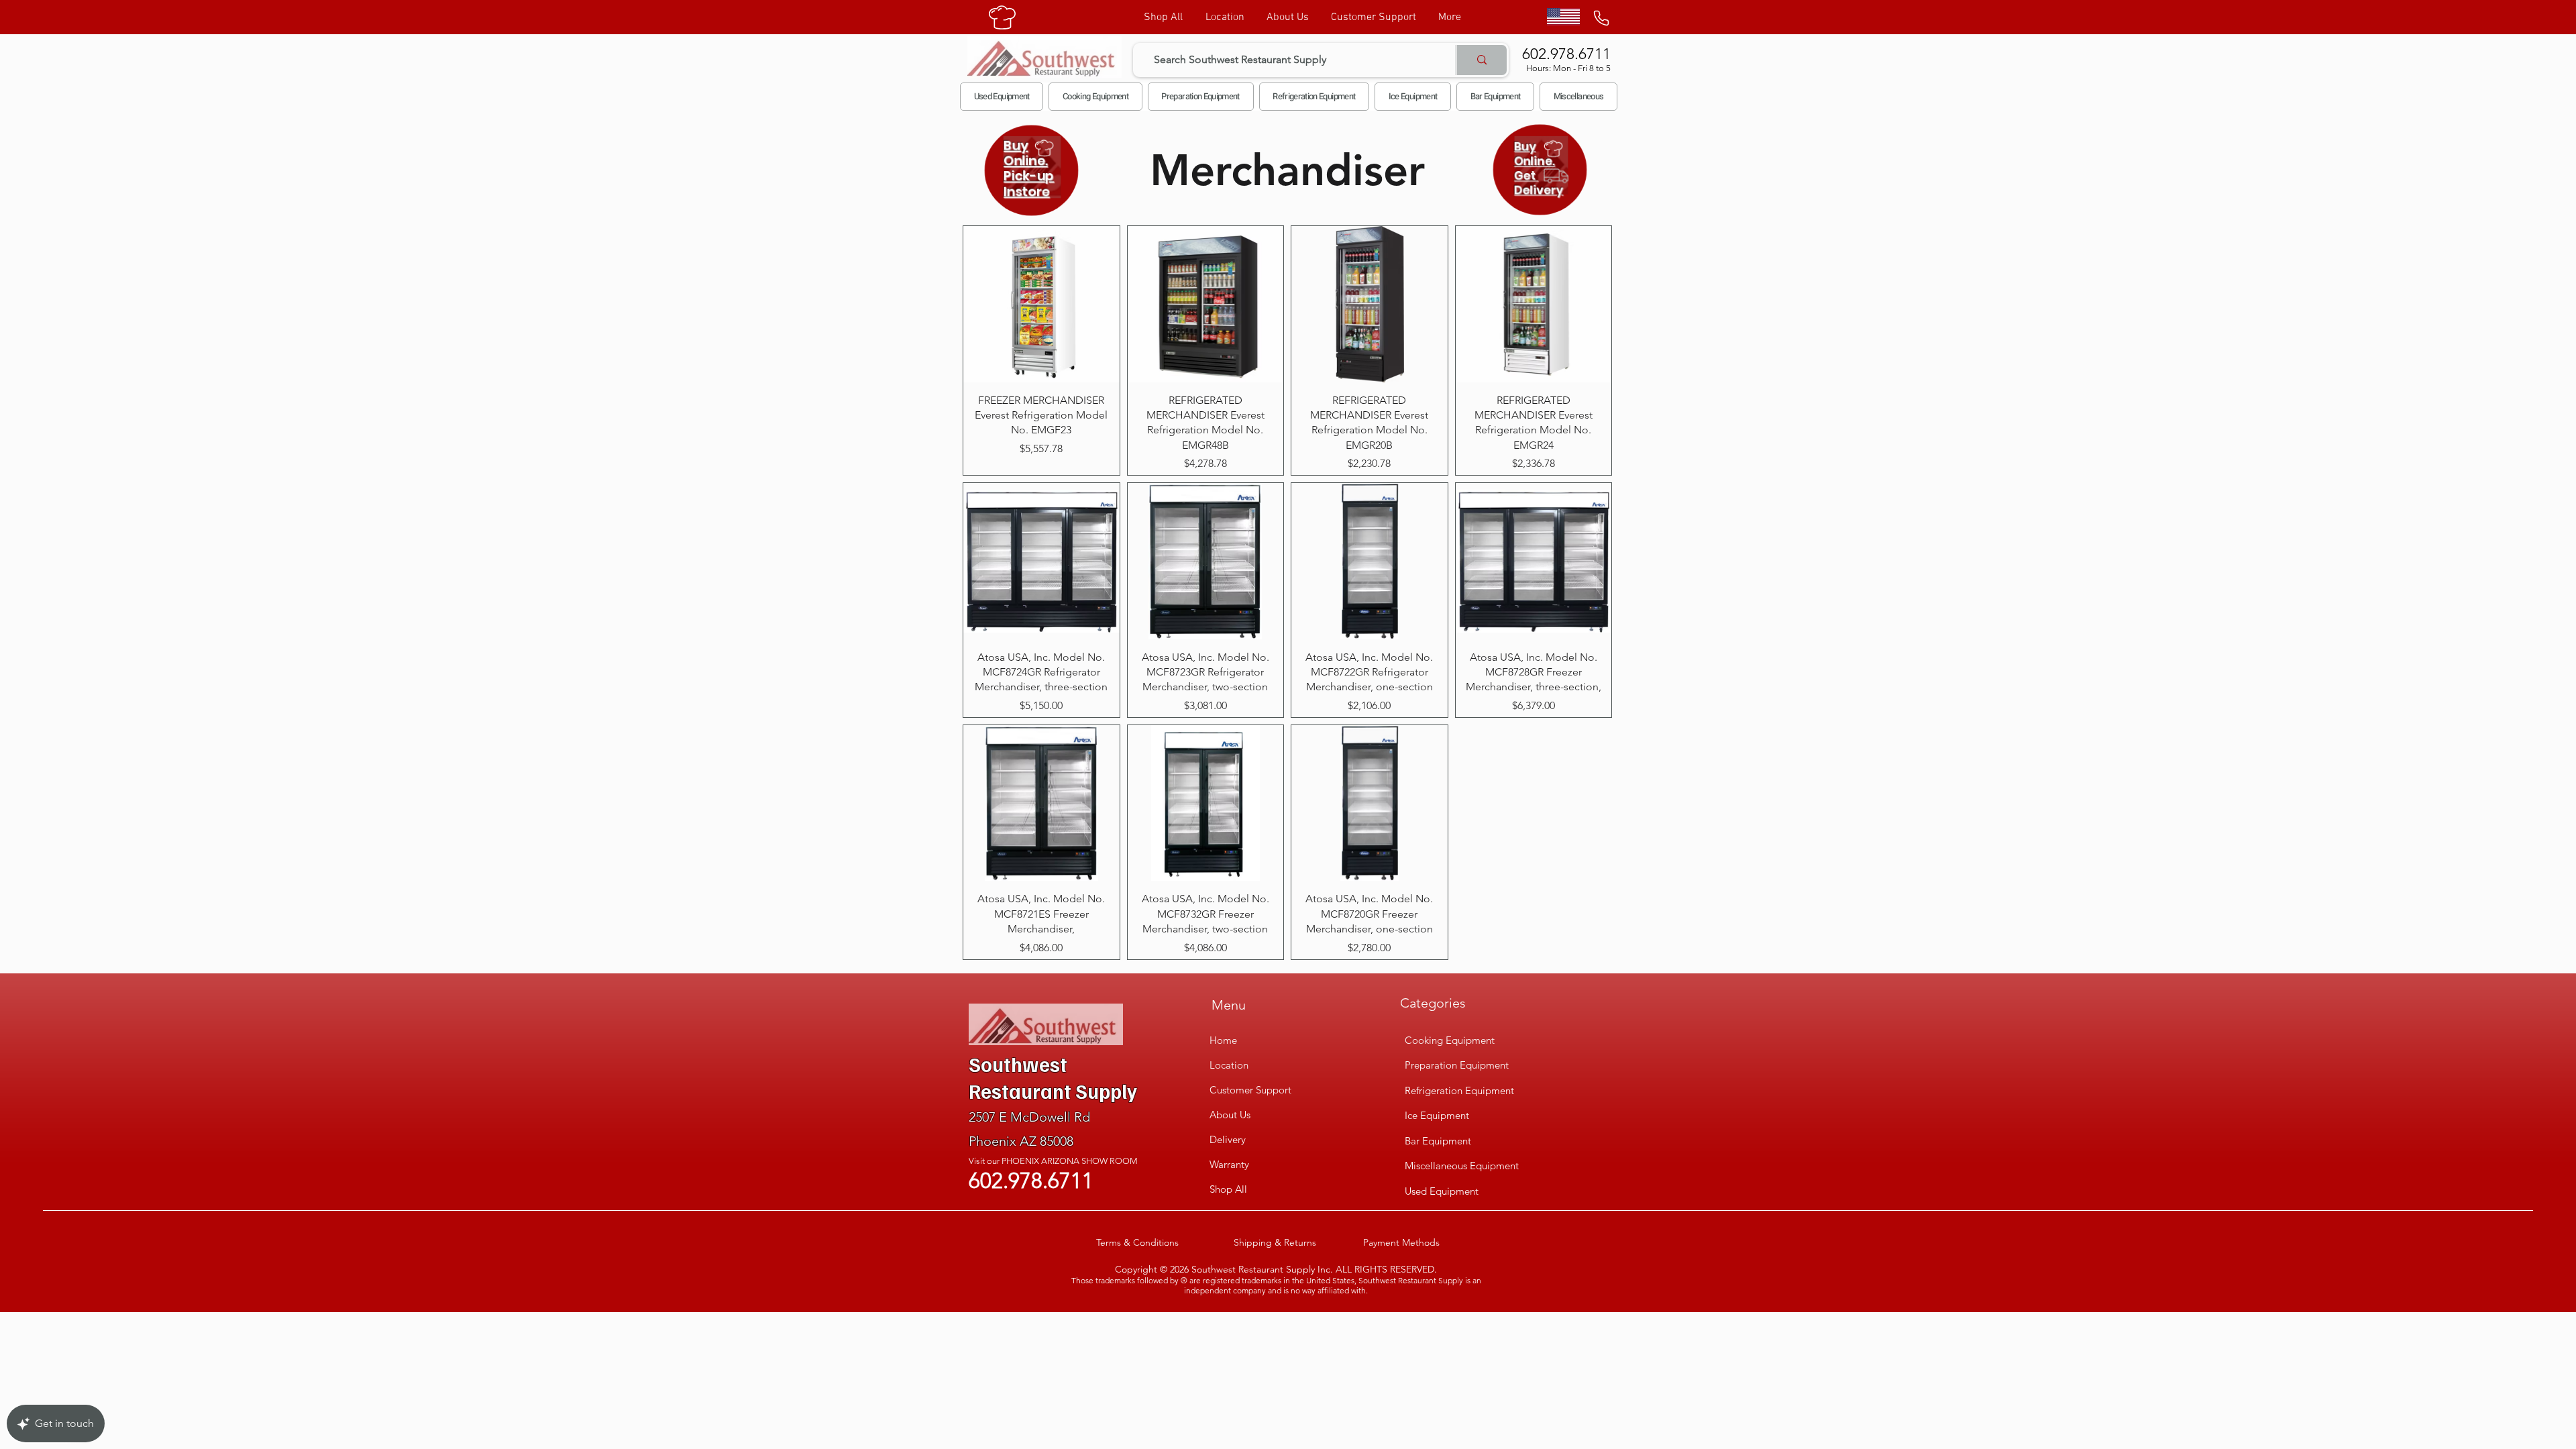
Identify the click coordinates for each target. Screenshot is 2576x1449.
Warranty (1229, 1164)
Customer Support (1250, 1090)
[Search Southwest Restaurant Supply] (1481, 60)
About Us (1230, 1115)
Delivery (1228, 1139)
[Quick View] (1041, 304)
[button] (1095, 97)
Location (1229, 1065)
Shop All (1228, 1189)
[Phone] (1601, 18)
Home (1223, 1040)
